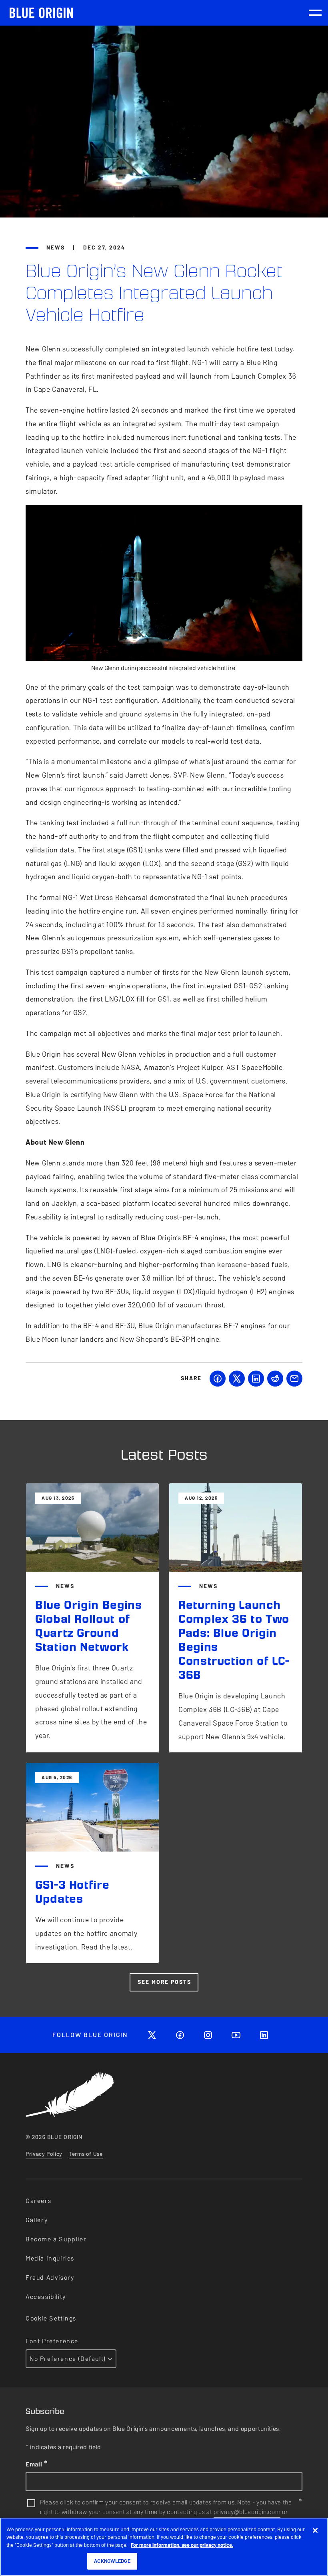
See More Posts (164, 1982)
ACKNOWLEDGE (112, 2561)
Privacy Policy (44, 2154)
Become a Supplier (56, 2239)
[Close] (315, 2530)
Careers (38, 2201)
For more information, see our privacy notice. (182, 2545)
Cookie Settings (51, 2318)
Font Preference (52, 2341)
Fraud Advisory (50, 2278)
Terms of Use (86, 2154)
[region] (164, 2547)
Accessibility (46, 2297)
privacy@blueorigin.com (247, 2512)
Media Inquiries (50, 2258)
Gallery (37, 2220)
